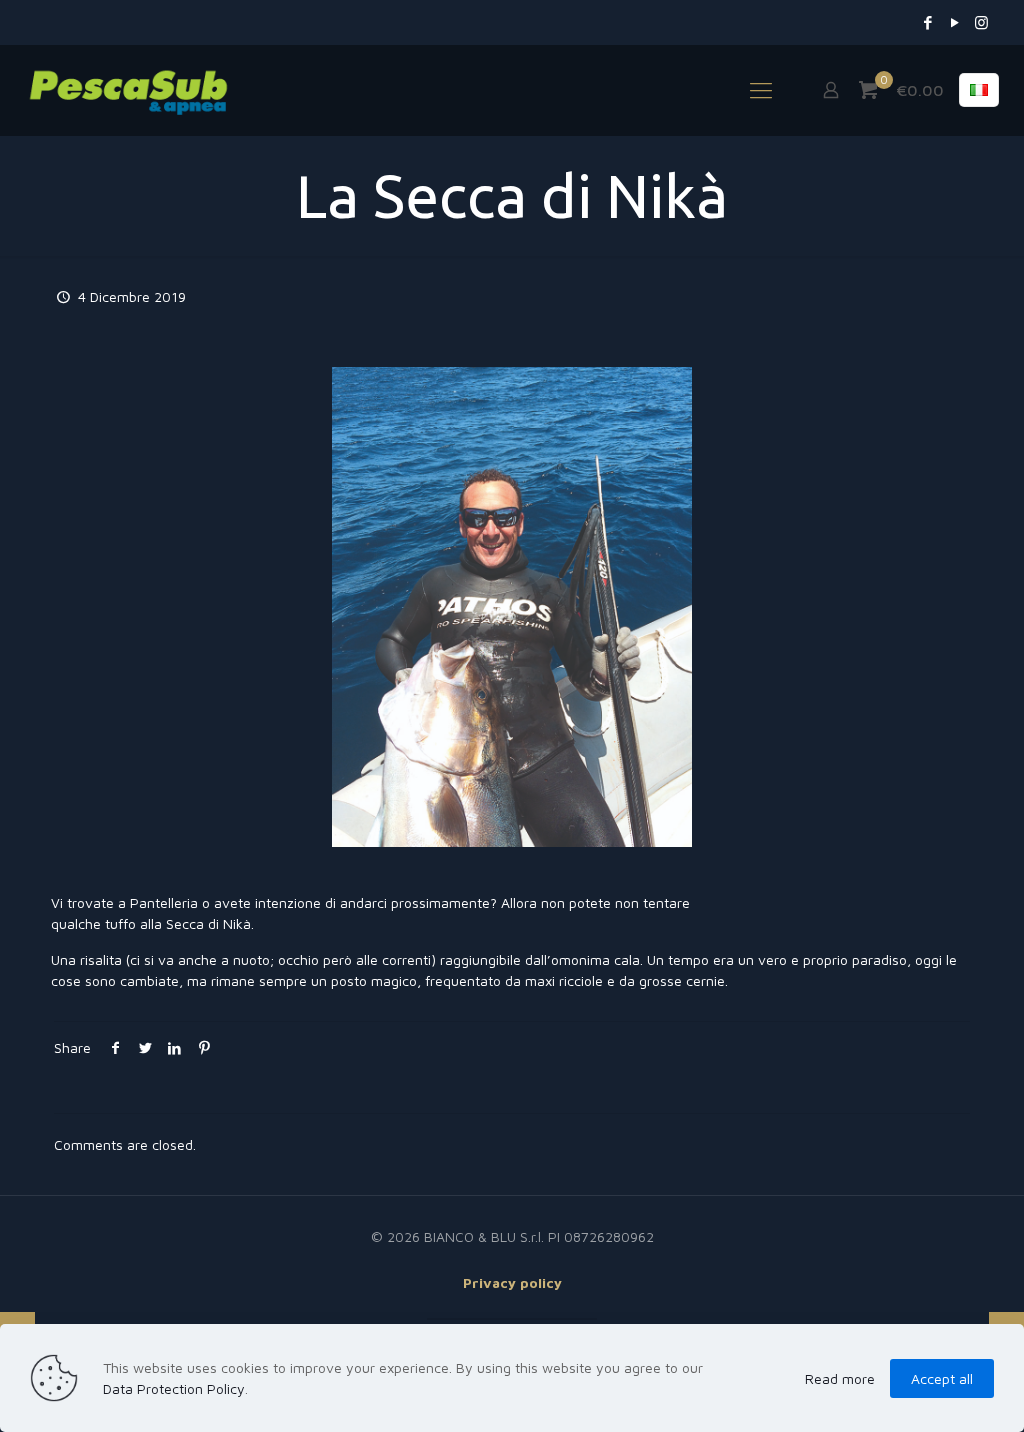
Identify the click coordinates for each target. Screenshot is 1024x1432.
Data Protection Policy (174, 1388)
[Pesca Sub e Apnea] (128, 90)
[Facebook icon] (927, 22)
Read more (840, 1378)
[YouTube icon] (954, 22)
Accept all (942, 1378)
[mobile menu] (761, 90)
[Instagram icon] (981, 22)
